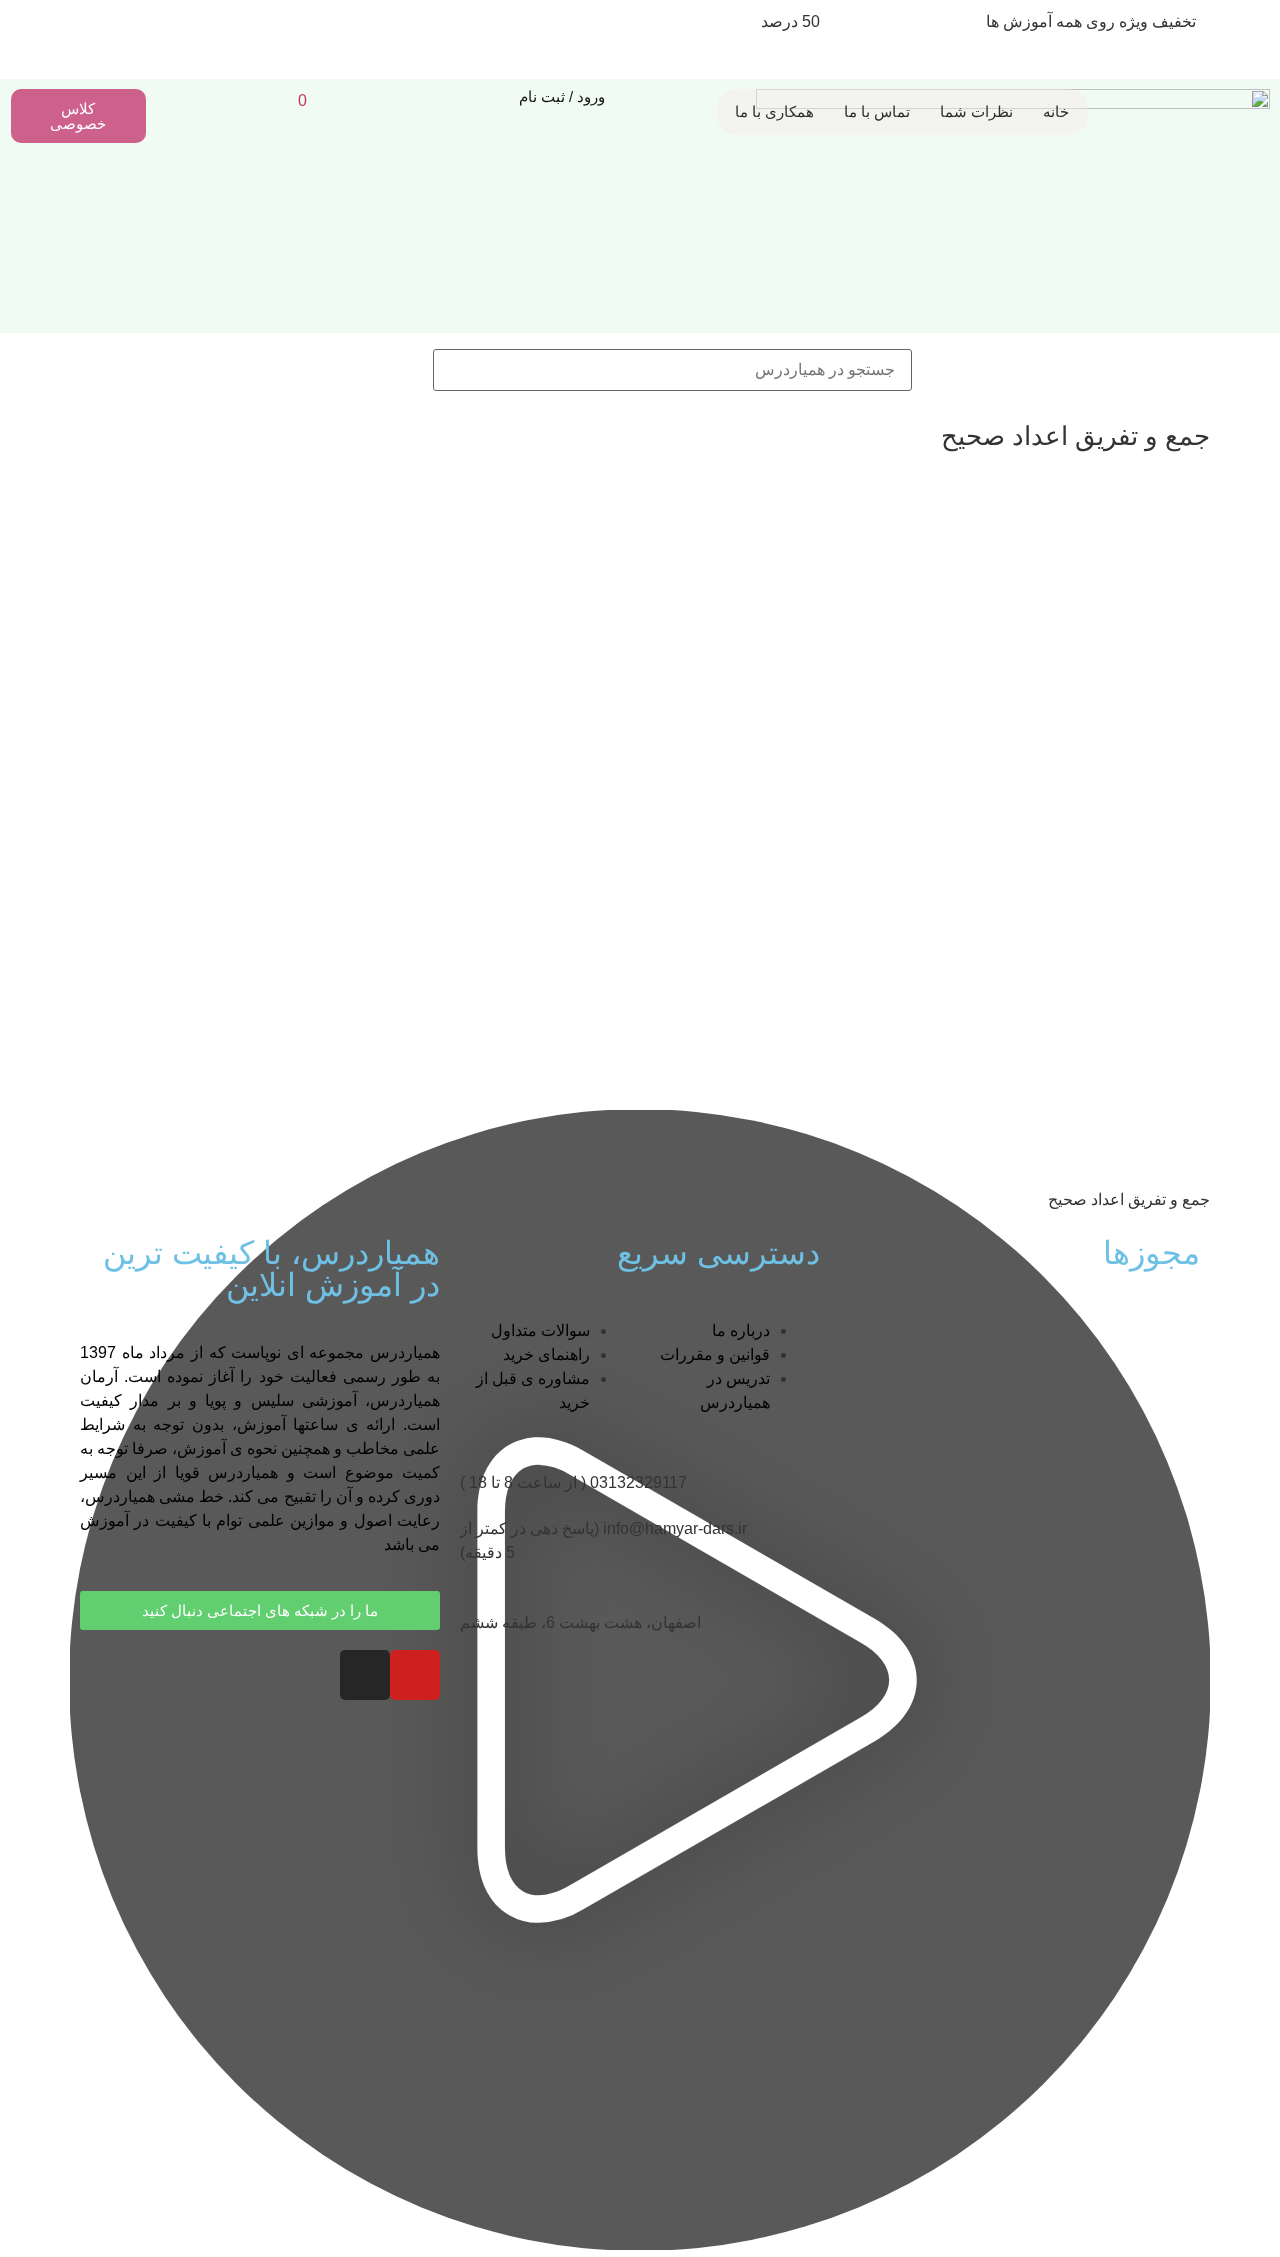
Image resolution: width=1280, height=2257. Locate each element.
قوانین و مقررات (715, 1354)
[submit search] (401, 370)
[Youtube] (415, 1675)
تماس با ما (877, 111)
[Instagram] (365, 1675)
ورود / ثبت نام (562, 96)
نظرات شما (976, 111)
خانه (1056, 111)
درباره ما (741, 1330)
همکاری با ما (774, 111)
